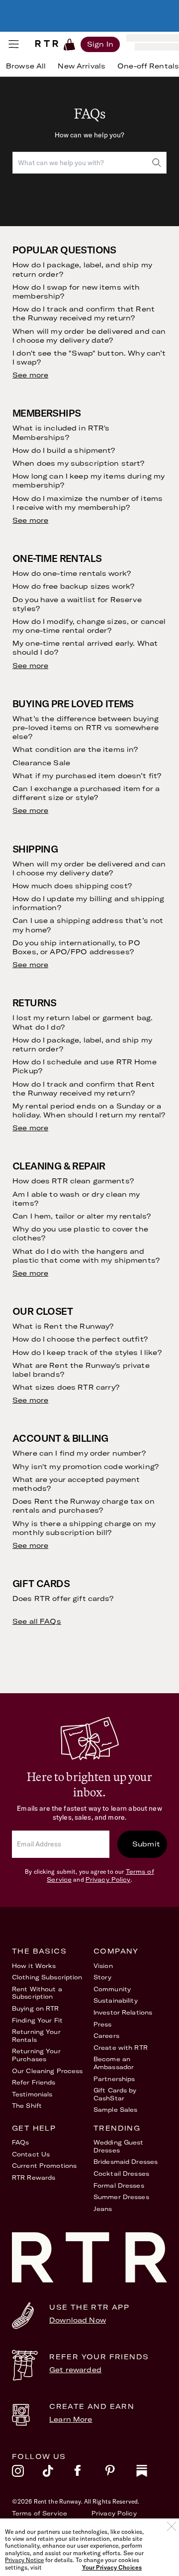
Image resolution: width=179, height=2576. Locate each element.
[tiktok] (58, 2473)
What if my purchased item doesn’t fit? (87, 776)
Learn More (71, 2419)
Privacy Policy (108, 1879)
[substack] (152, 2473)
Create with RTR (121, 2048)
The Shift (27, 2106)
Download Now (78, 2320)
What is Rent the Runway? (63, 1326)
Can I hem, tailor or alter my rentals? (82, 1216)
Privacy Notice (24, 2560)
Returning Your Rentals (36, 2036)
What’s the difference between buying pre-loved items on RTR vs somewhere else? (86, 728)
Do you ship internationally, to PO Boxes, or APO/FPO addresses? (76, 947)
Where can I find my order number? (79, 1453)
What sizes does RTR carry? (66, 1387)
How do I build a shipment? (64, 450)
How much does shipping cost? (72, 886)
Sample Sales (115, 2110)
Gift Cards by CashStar (115, 2094)
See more (30, 375)
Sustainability (116, 2000)
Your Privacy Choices (112, 2568)
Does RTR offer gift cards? (63, 1598)
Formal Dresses (119, 2185)
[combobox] (89, 163)
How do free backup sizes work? (73, 586)
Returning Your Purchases (36, 2055)
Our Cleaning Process (47, 2071)
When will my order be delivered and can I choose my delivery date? (89, 336)
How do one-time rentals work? (72, 573)
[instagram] (27, 2473)
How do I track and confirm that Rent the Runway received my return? (84, 313)
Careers (106, 2036)
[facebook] (89, 2473)
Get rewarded (75, 2370)
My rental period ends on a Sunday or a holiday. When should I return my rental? (89, 1110)
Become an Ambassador (114, 2063)
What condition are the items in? (75, 749)
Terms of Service (40, 2513)
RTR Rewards (34, 2177)
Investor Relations (123, 2012)
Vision (103, 1966)
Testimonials (32, 2094)
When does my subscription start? (78, 463)
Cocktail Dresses (121, 2174)
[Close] (172, 2526)
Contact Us (31, 2154)
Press (103, 2024)
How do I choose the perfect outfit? (80, 1339)
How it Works (34, 1966)
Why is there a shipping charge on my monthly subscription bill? (84, 1528)
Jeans (103, 2209)
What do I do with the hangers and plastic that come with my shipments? (86, 1256)
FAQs (20, 2142)
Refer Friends (34, 2082)
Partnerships (114, 2079)
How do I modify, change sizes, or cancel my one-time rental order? (89, 626)
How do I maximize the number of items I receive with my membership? (88, 503)
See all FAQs (37, 1621)
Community (112, 1989)
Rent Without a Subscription (37, 1993)
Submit (146, 1844)
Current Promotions (44, 2166)
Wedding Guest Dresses (119, 2146)
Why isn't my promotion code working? (86, 1467)
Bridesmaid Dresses (126, 2162)
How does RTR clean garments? (73, 1181)
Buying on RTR (36, 2008)
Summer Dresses (121, 2197)
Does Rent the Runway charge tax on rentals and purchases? (84, 1506)
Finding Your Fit (37, 2020)
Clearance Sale (41, 763)
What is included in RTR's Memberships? (61, 432)
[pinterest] (120, 2473)
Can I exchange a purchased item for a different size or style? (86, 793)
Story (103, 1977)
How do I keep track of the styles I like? (87, 1352)
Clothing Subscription (47, 1977)
